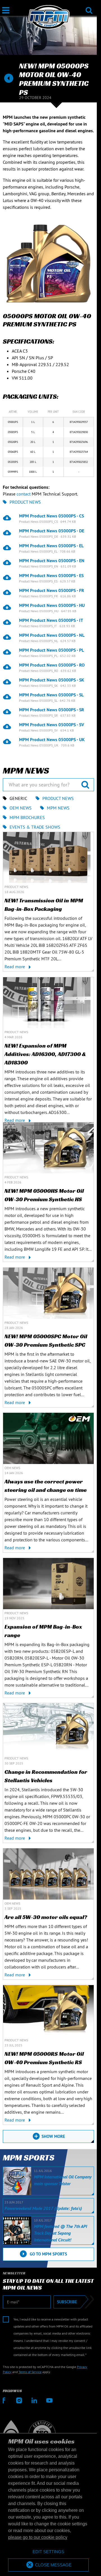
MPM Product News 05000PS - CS (51, 516)
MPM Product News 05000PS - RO (52, 665)
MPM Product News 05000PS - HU (52, 605)
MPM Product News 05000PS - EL (51, 546)
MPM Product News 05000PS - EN (52, 561)
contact (24, 494)
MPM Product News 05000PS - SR (52, 710)
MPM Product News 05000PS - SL (51, 695)
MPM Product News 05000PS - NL (52, 635)
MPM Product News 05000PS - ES (51, 575)
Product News (25, 502)
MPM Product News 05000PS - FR (52, 590)
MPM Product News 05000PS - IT (51, 620)
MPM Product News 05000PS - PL (51, 650)
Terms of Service (30, 2372)
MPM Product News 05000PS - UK (52, 739)
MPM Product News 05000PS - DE (52, 531)
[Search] (89, 7)
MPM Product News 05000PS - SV (52, 725)
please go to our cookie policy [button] (38, 2537)
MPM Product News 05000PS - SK (52, 680)
